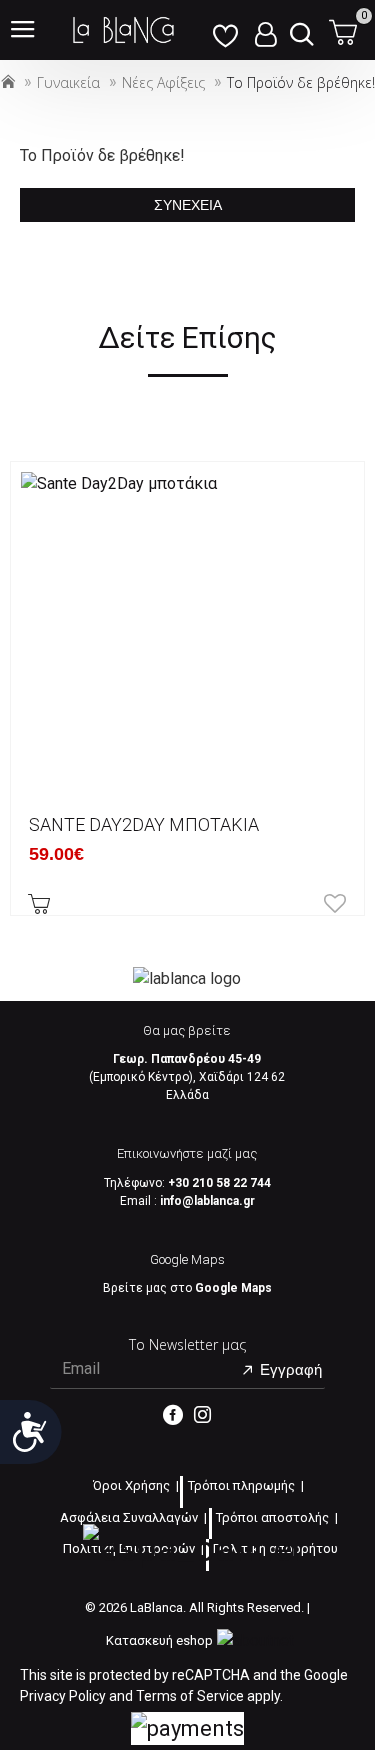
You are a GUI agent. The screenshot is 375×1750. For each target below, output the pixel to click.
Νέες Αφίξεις (163, 82)
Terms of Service (190, 1696)
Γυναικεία (68, 82)
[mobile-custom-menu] (225, 30)
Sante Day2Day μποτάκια (144, 824)
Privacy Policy (63, 1696)
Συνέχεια (188, 205)
